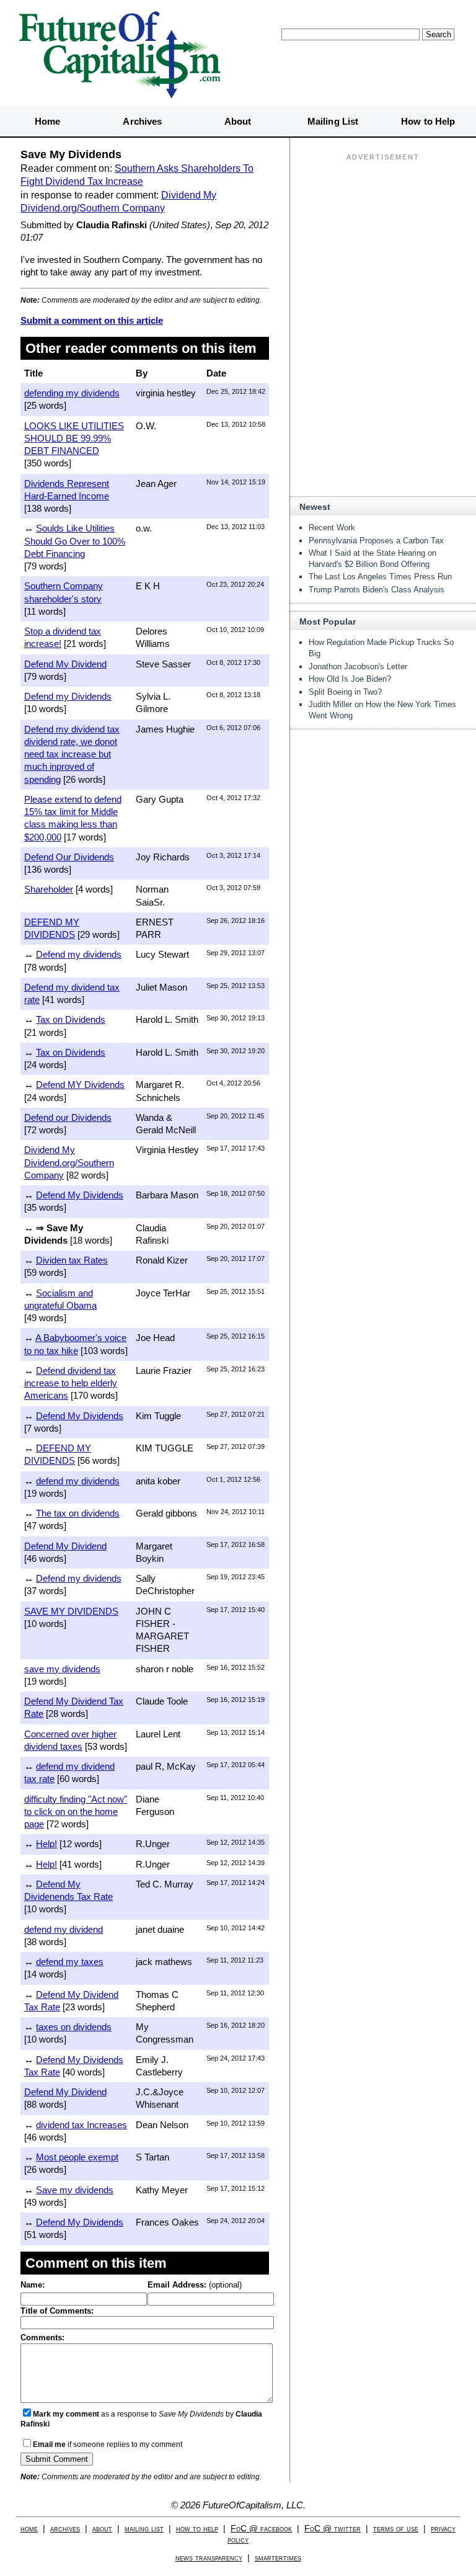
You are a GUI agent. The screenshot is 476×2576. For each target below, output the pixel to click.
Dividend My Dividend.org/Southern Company (69, 1162)
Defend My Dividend (65, 664)
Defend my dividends (79, 954)
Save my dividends (75, 2190)
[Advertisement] (383, 243)
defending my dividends (72, 393)
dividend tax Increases (82, 2125)
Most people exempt (77, 2157)
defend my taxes (70, 1962)
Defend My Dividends (80, 1195)
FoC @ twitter (333, 2529)
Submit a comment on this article (92, 320)
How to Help (428, 121)
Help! (46, 1844)
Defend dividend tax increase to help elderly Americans (71, 1383)
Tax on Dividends (71, 1019)
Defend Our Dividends (69, 857)
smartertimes (278, 2558)
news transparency (209, 2558)
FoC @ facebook (261, 2529)
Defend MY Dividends (80, 1085)
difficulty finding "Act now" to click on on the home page (76, 1812)
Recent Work (332, 528)
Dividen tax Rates (72, 1260)
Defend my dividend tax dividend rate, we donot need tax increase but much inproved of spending (72, 754)
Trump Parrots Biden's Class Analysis (377, 590)
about (102, 2529)
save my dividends (62, 1669)
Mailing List (333, 121)
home (29, 2529)
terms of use (396, 2529)
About (238, 121)
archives (65, 2529)
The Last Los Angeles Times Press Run (380, 577)
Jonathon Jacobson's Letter (358, 666)
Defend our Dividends (68, 1117)
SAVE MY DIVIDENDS (71, 1611)
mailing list (144, 2529)
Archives (142, 121)
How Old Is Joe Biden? (350, 679)
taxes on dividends (74, 2027)
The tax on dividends (78, 1513)
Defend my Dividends (68, 696)
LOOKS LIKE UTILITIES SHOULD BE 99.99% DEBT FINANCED (74, 439)
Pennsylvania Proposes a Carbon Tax (376, 541)
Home (47, 121)
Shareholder (49, 889)
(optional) (195, 2285)
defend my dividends (78, 1481)
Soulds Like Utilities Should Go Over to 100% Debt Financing (75, 541)
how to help (197, 2529)
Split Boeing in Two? (345, 692)
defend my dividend (64, 1929)
